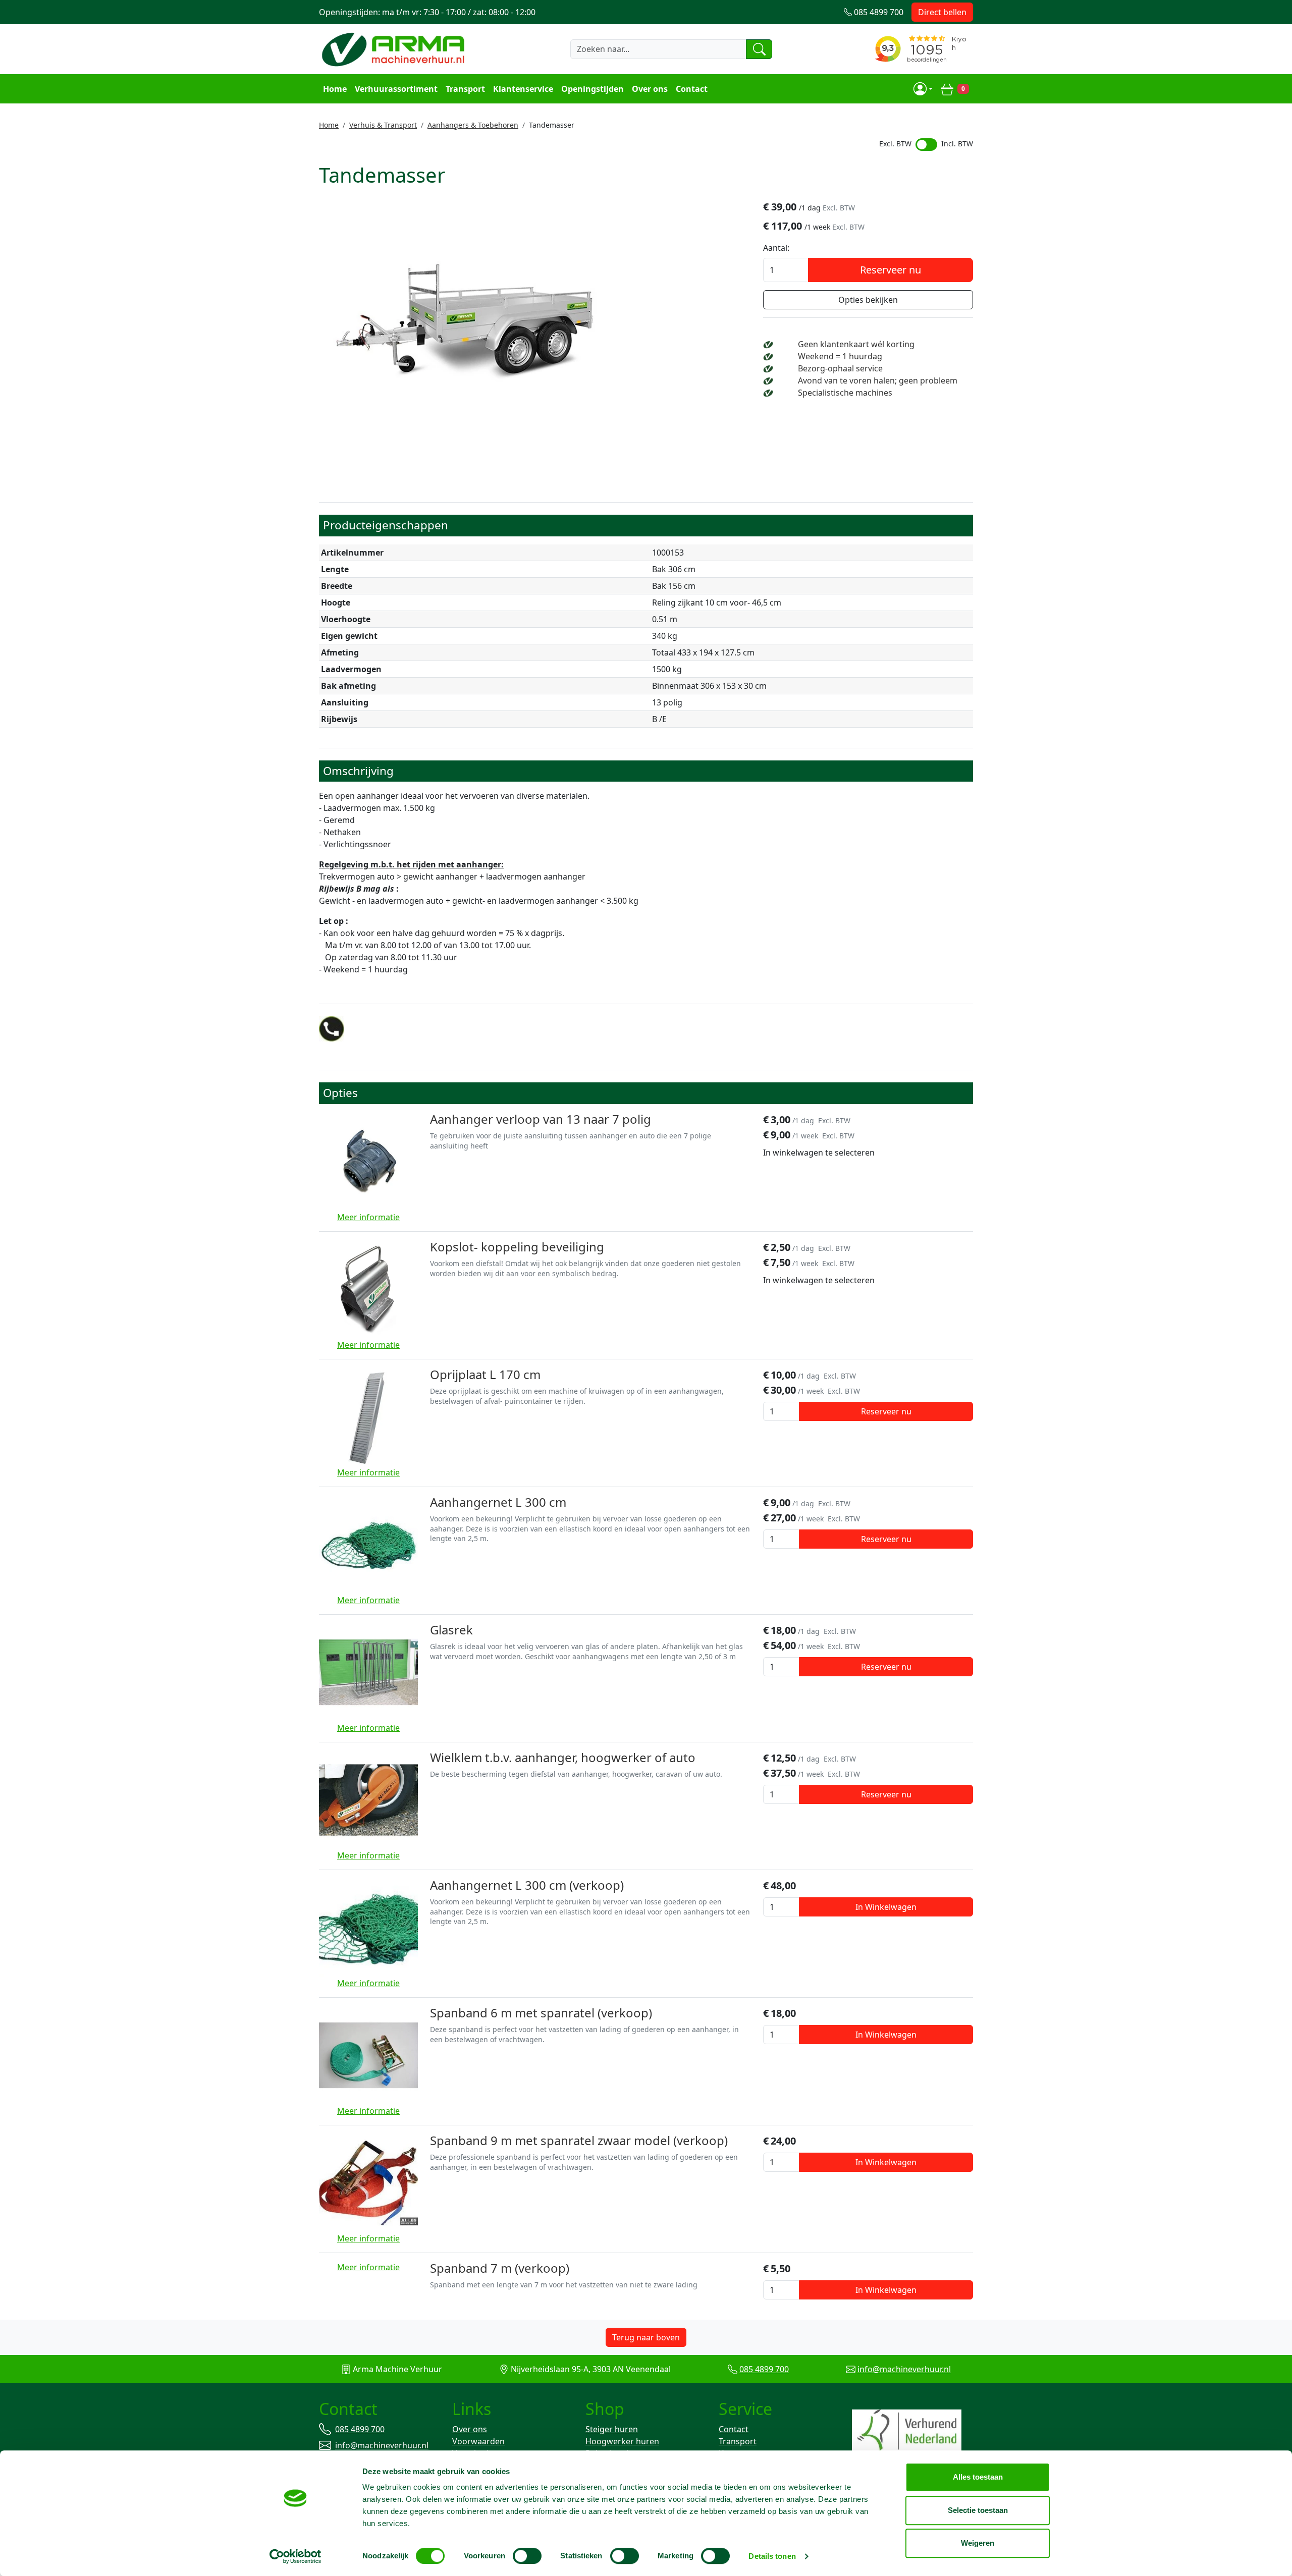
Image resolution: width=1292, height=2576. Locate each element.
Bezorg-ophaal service (840, 368)
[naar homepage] (395, 49)
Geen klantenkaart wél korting (856, 344)
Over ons (650, 89)
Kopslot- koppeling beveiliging (517, 1247)
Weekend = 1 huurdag (840, 356)
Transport (465, 89)
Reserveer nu (891, 270)
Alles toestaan (978, 2477)
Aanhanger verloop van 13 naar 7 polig (541, 1119)
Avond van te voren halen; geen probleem (878, 380)
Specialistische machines (845, 393)
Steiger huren (612, 2429)
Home (335, 89)
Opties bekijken (868, 300)
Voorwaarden (478, 2441)
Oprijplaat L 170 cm (485, 1374)
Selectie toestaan (978, 2510)
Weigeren (978, 2543)
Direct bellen (942, 12)
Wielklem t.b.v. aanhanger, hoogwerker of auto (563, 1757)
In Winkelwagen (886, 1907)
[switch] (527, 2556)
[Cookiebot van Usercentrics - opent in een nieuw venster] (295, 2556)
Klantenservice (523, 89)
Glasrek (451, 1630)
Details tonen (772, 2556)
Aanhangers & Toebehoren (473, 125)
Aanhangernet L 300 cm (498, 1502)
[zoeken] (759, 49)
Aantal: (776, 248)
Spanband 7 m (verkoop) (500, 2268)
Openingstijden (593, 89)
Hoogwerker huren (622, 2441)
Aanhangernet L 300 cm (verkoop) (527, 1885)
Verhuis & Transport (383, 125)
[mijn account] (923, 89)
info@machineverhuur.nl (904, 2369)
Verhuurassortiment (396, 89)
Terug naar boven (646, 2337)
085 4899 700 (764, 2369)
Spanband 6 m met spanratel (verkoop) (541, 2013)
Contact (692, 89)
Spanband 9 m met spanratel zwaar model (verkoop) (579, 2140)
